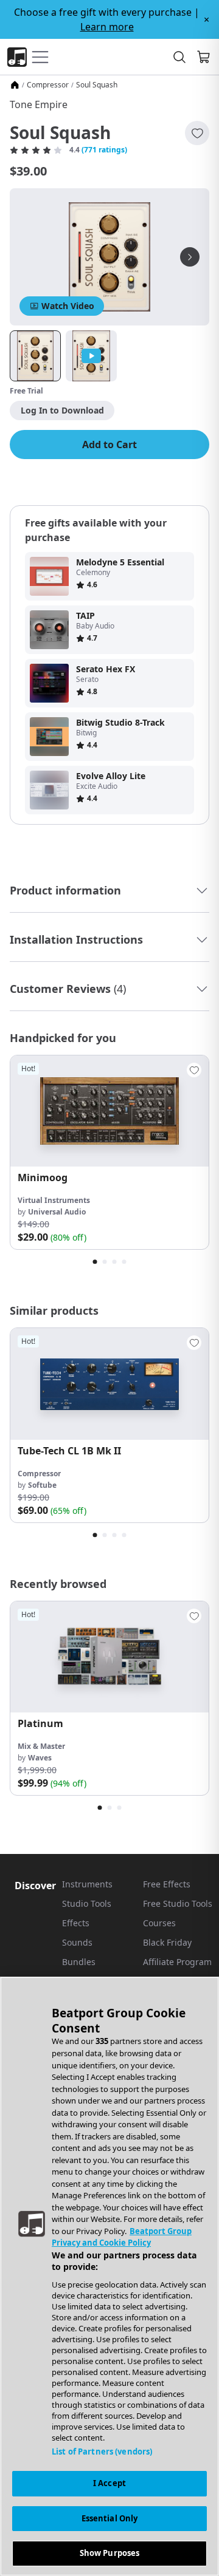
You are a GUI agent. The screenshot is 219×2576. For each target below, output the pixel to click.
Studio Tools (87, 1903)
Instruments (87, 1884)
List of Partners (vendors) (102, 2452)
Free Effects (167, 1884)
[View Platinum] (109, 1657)
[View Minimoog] (109, 1111)
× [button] (207, 19)
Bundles (79, 1962)
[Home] (15, 85)
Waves (40, 1758)
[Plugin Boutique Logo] (17, 57)
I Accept (109, 2483)
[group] (109, 1152)
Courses (159, 1923)
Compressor (48, 85)
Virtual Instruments (54, 1200)
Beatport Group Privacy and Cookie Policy (122, 2237)
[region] (109, 2276)
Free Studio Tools (178, 1903)
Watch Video (68, 306)
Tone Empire (39, 104)
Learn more (107, 27)
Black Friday (167, 1942)
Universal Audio (57, 1212)
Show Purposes (110, 2553)
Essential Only (110, 2518)
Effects (76, 1923)
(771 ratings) (104, 150)
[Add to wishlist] (197, 133)
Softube (42, 1485)
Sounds (77, 1942)
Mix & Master (41, 1746)
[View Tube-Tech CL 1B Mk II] (109, 1384)
